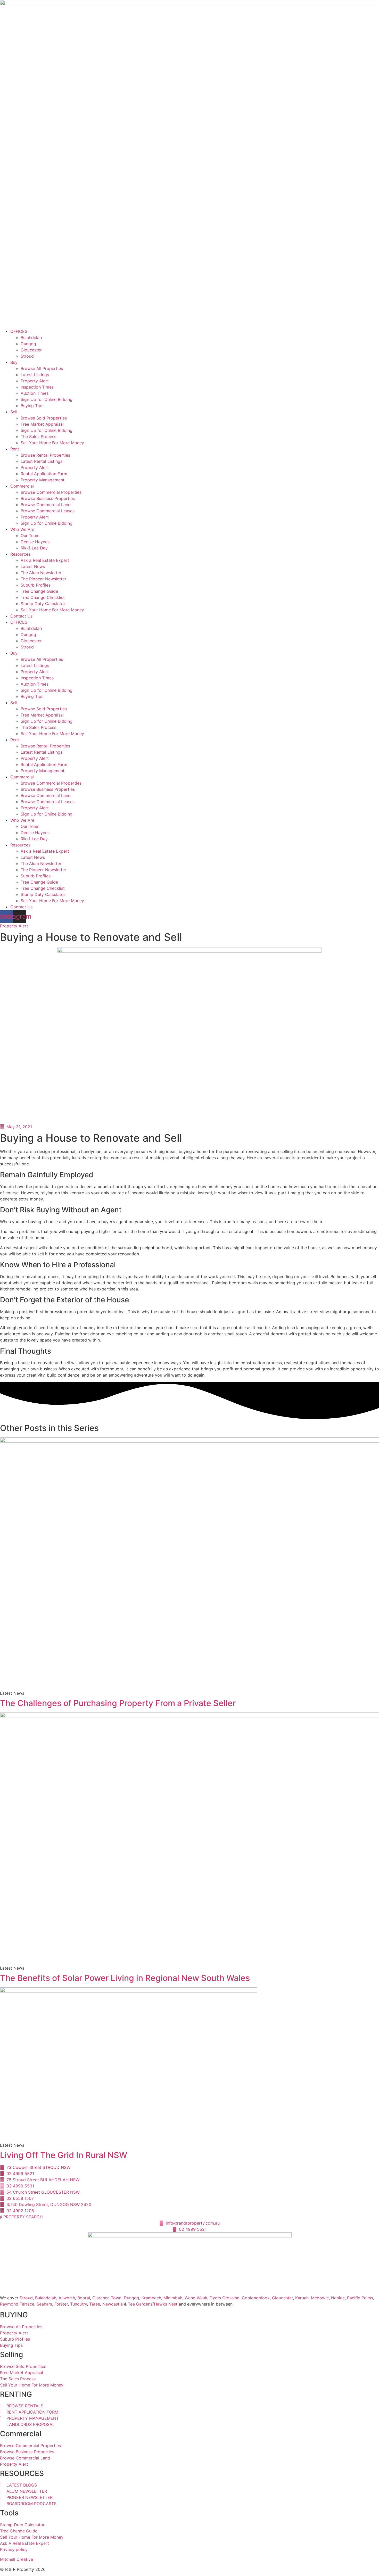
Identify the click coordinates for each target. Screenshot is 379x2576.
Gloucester (31, 350)
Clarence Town (107, 2298)
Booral (84, 2298)
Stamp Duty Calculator (43, 604)
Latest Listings (35, 375)
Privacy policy (14, 2549)
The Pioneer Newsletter (43, 579)
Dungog (28, 344)
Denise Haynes (35, 542)
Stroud (27, 356)
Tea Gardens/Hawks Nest (153, 2304)
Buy (14, 362)
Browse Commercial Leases (48, 511)
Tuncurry (79, 2304)
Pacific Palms (360, 2298)
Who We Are (22, 529)
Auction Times (35, 393)
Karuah (302, 2298)
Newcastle (113, 2304)
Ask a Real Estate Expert (45, 560)
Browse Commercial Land (46, 505)
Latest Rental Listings (42, 461)
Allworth (67, 2298)
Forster (61, 2304)
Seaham (44, 2304)
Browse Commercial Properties (51, 492)
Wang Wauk (196, 2298)
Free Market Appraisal (42, 424)
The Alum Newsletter (41, 573)
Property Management (43, 480)
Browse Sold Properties (44, 418)
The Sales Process (38, 437)
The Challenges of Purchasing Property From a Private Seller (118, 1703)
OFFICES (19, 331)
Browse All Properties (42, 368)
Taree (95, 2304)
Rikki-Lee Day (34, 548)
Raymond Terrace (17, 2304)
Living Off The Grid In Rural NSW (64, 2155)
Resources (20, 554)
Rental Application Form (44, 474)
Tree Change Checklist (43, 597)
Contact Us (21, 616)
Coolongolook (256, 2298)
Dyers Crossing (225, 2298)
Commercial (22, 486)
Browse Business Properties (48, 498)
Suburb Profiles (36, 585)
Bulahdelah (31, 338)
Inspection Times (37, 387)
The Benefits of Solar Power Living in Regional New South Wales (125, 1978)
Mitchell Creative (17, 2559)
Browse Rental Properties (45, 455)
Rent (15, 449)
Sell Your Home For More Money (52, 443)
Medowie (320, 2298)
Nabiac (338, 2298)
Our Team (30, 536)
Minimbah (173, 2298)
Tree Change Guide (39, 591)
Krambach (151, 2298)
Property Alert (35, 381)
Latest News (33, 566)
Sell (14, 412)
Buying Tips (32, 406)
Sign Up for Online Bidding (47, 399)
